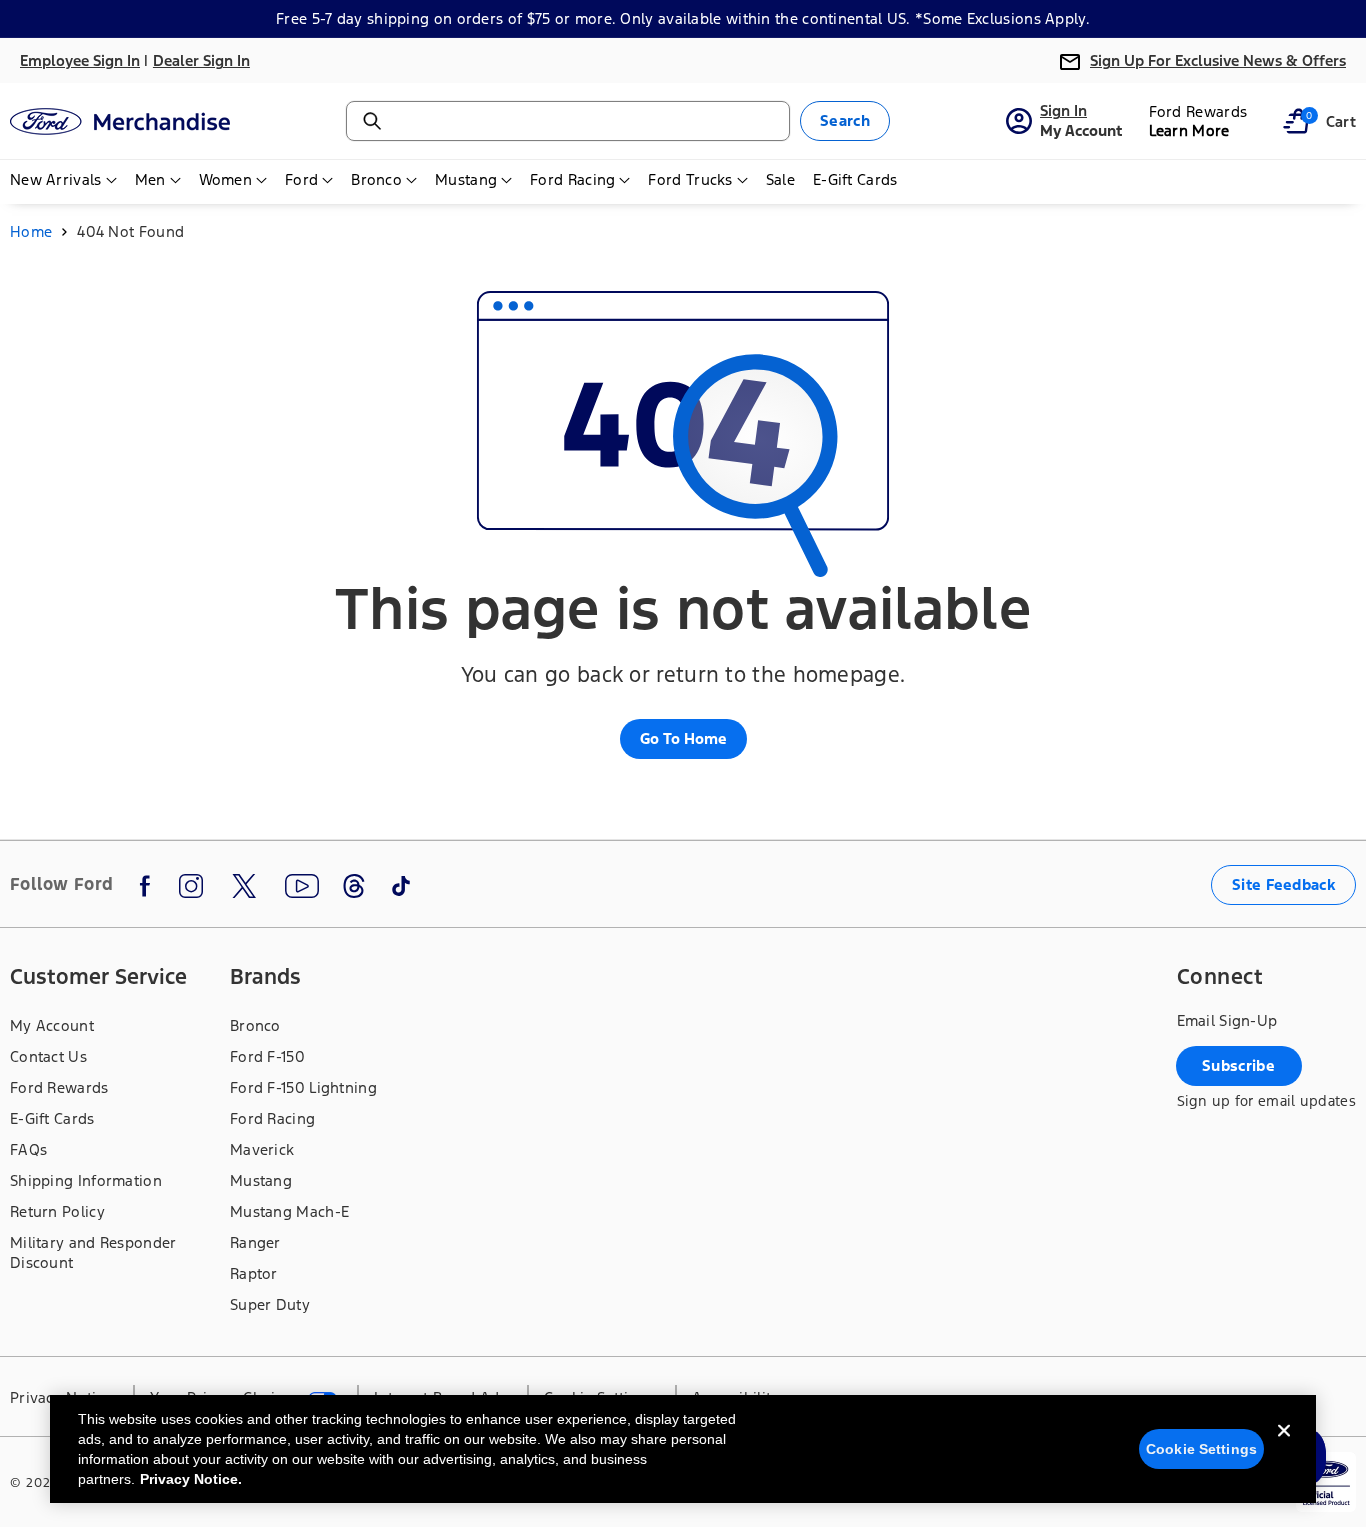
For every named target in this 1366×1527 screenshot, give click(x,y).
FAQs (28, 1149)
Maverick (262, 1149)
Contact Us (48, 1056)
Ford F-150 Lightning (303, 1087)
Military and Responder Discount (93, 1252)
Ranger (255, 1242)
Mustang (261, 1180)
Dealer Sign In (201, 60)
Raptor (254, 1273)
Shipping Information (86, 1180)
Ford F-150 (267, 1056)
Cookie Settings (1201, 1449)
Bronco (255, 1025)
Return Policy (57, 1211)
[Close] (1284, 1447)
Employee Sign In (80, 60)
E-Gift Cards (52, 1118)
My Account (52, 1025)
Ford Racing (272, 1118)
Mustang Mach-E (289, 1211)
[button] (1296, 121)
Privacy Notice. (191, 1479)
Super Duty (270, 1304)
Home (31, 231)
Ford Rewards (59, 1087)
